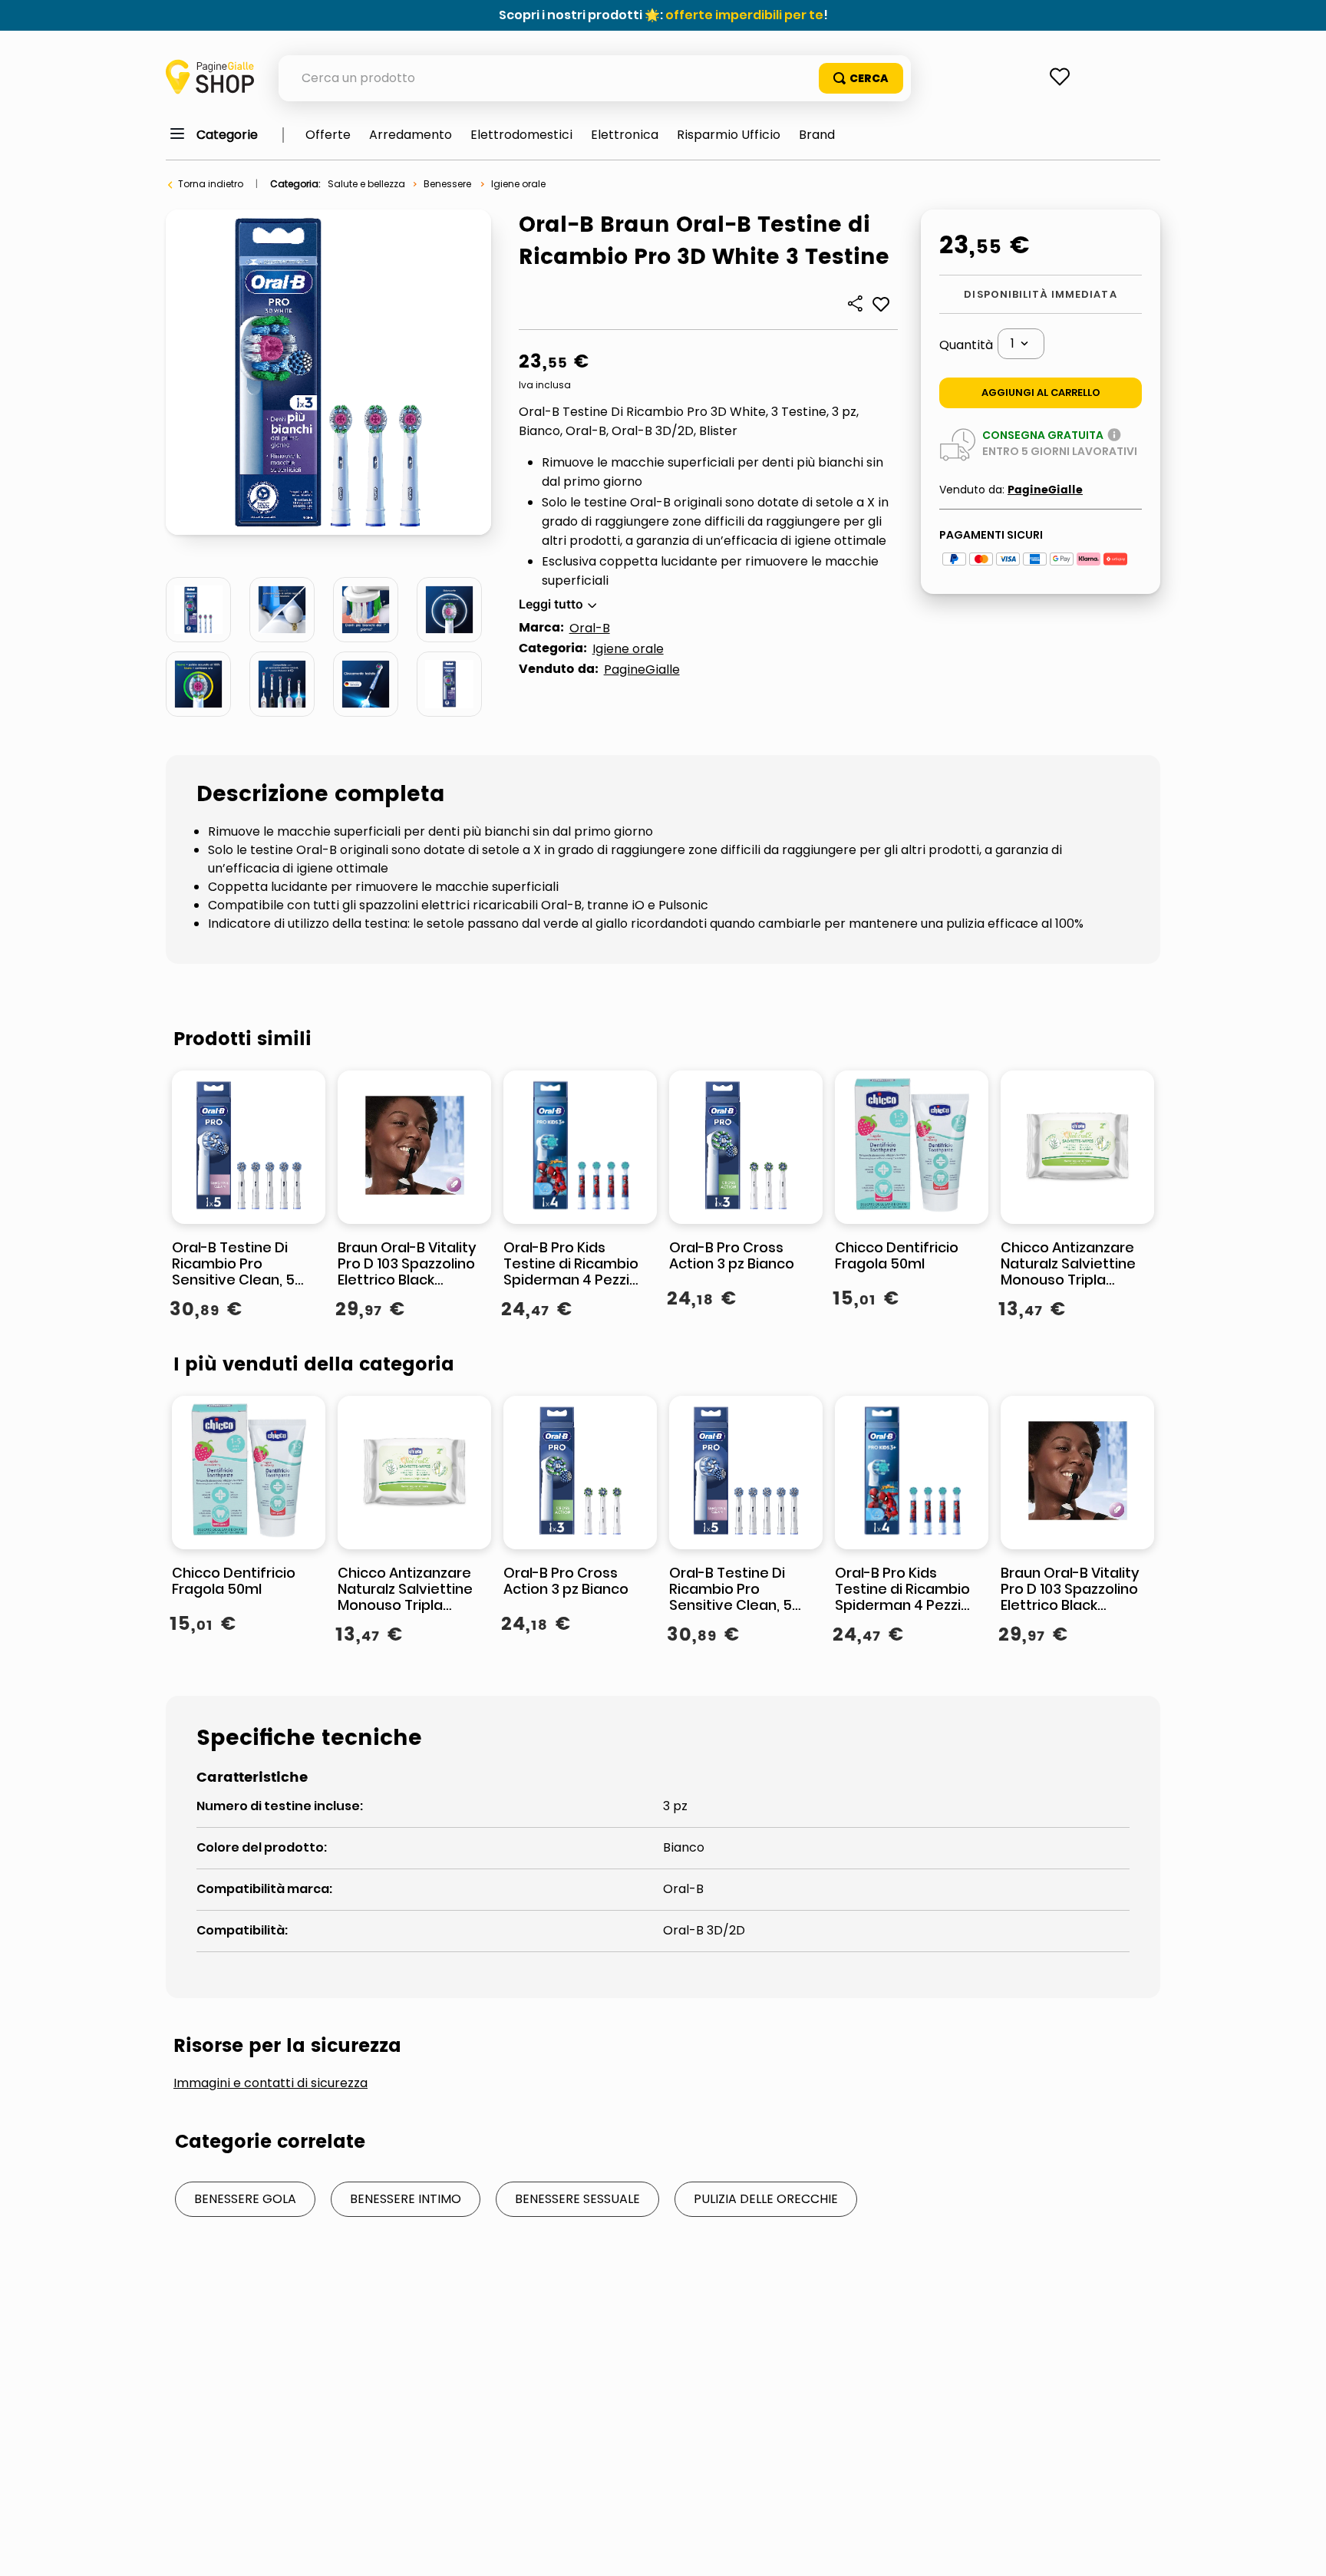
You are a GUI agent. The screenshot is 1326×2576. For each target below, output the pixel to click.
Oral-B (590, 628)
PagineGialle (642, 670)
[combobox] (595, 78)
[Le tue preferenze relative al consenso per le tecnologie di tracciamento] (1299, 2549)
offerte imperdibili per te (744, 15)
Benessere (447, 184)
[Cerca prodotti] (861, 78)
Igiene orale (518, 184)
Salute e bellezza (366, 184)
